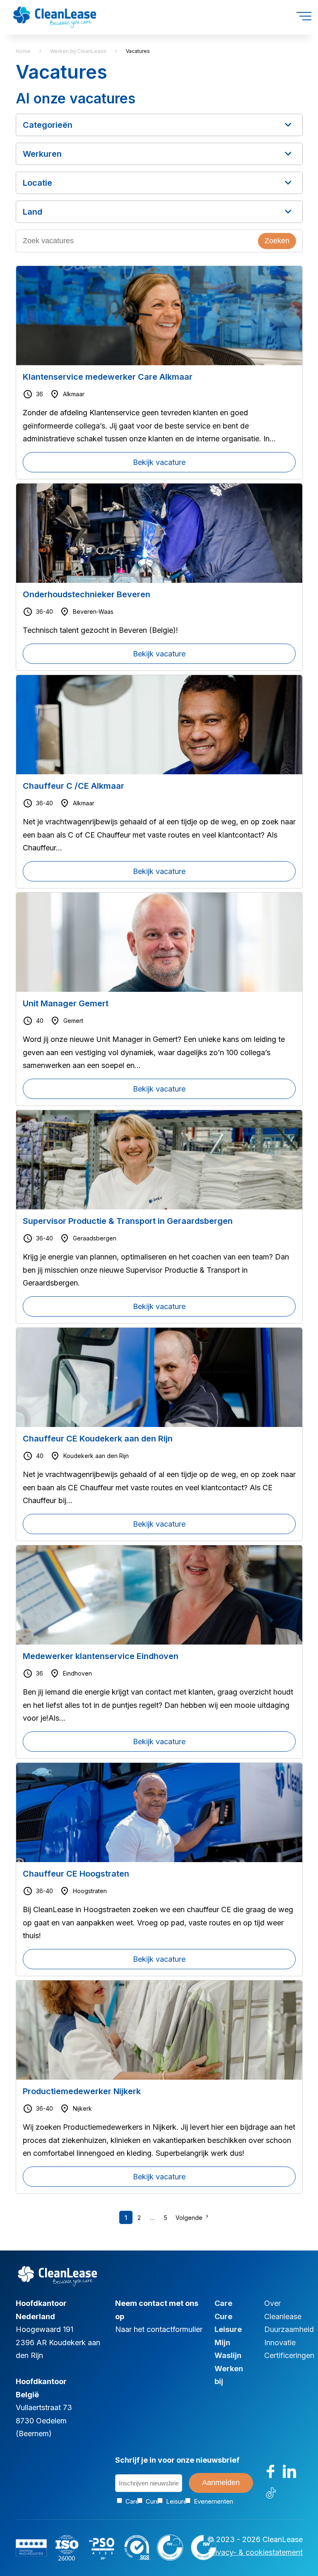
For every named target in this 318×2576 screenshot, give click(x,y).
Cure (223, 2316)
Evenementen (207, 2501)
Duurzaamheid (289, 2329)
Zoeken (277, 241)
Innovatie (280, 2343)
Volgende (189, 2218)
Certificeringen (289, 2355)
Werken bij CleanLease (78, 51)
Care (223, 2303)
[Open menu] (304, 16)
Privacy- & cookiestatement (255, 2552)
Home (23, 51)
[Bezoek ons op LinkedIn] (289, 2471)
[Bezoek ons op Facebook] (271, 2471)
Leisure (228, 2329)
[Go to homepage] (55, 11)
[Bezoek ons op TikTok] (271, 2492)
